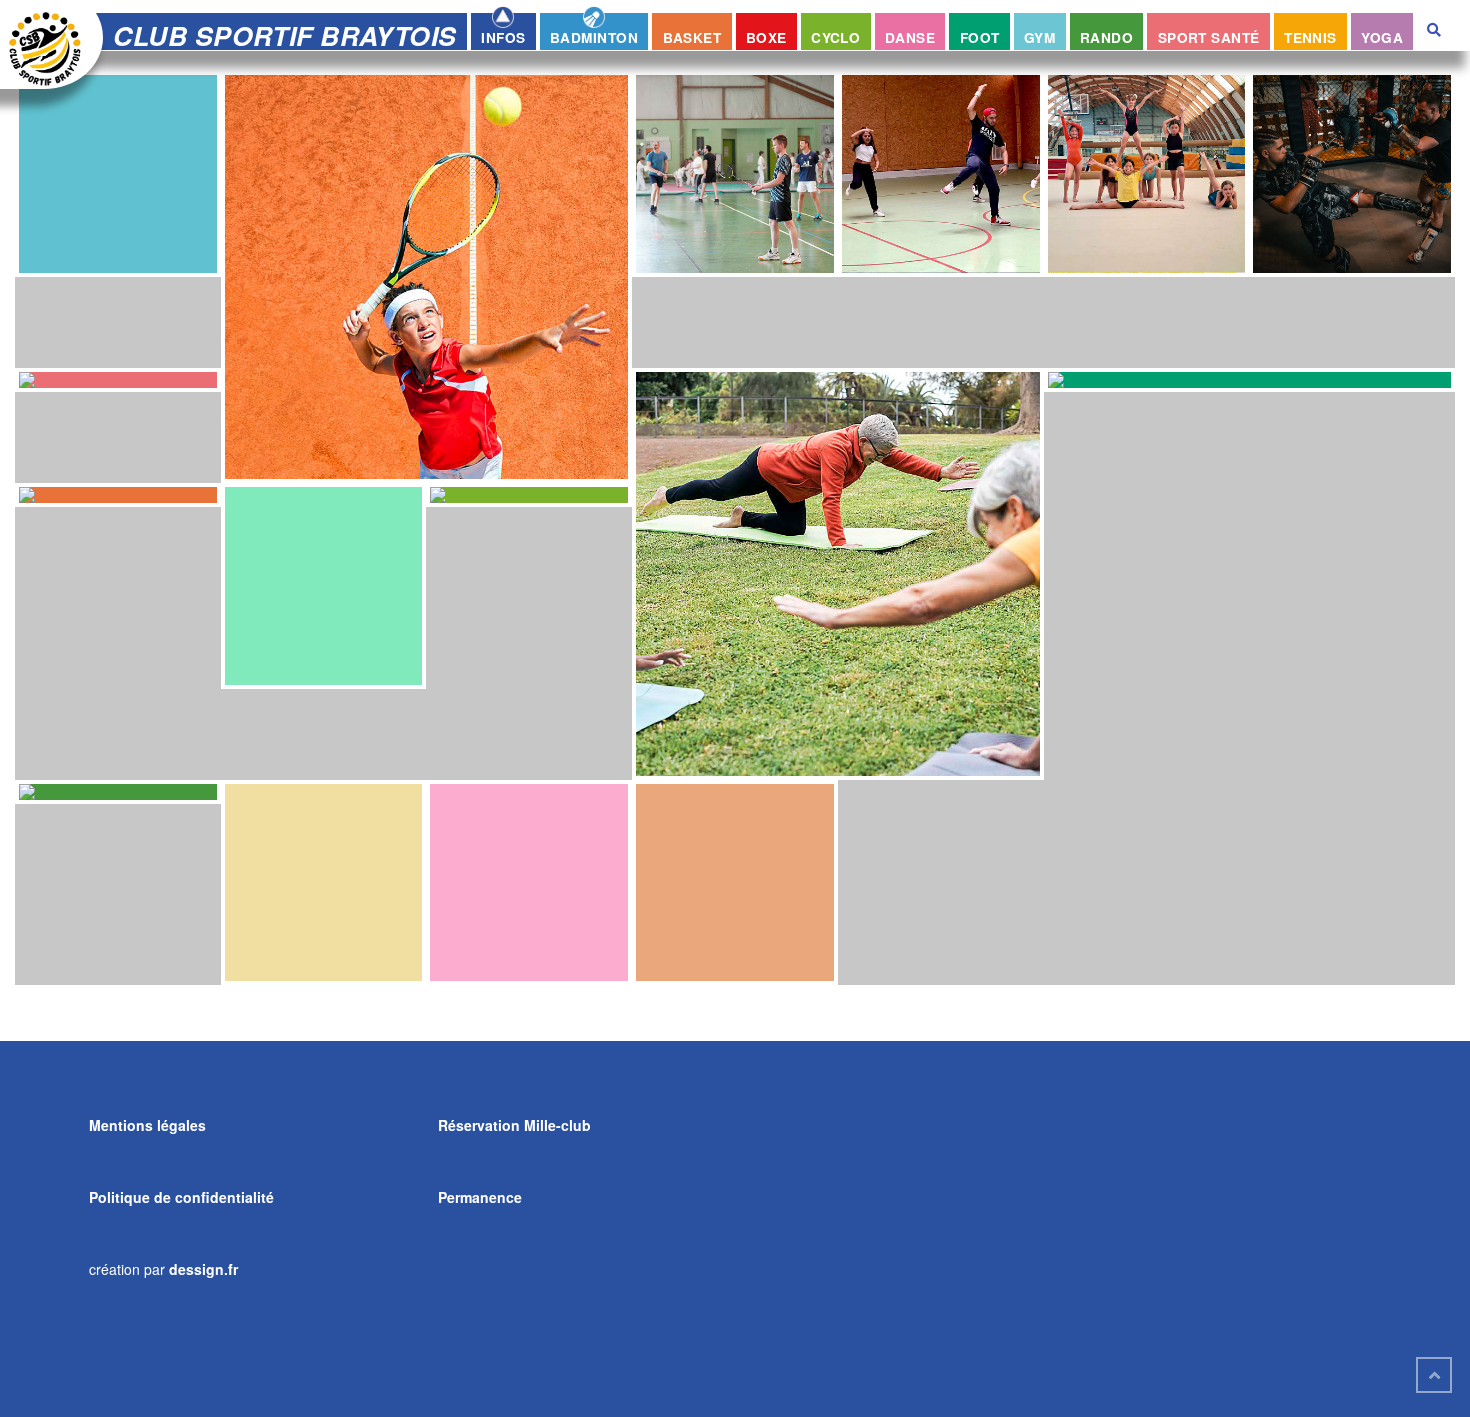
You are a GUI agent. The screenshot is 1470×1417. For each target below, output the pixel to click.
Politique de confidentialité (181, 1197)
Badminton (594, 37)
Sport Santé (1209, 37)
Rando (1106, 37)
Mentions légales (147, 1125)
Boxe (766, 37)
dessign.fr (203, 1269)
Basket (692, 37)
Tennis (1310, 37)
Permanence (480, 1197)
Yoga (1382, 37)
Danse (910, 37)
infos (503, 37)
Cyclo (835, 37)
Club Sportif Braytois (284, 35)
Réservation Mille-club (514, 1125)
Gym (1039, 37)
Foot (980, 37)
